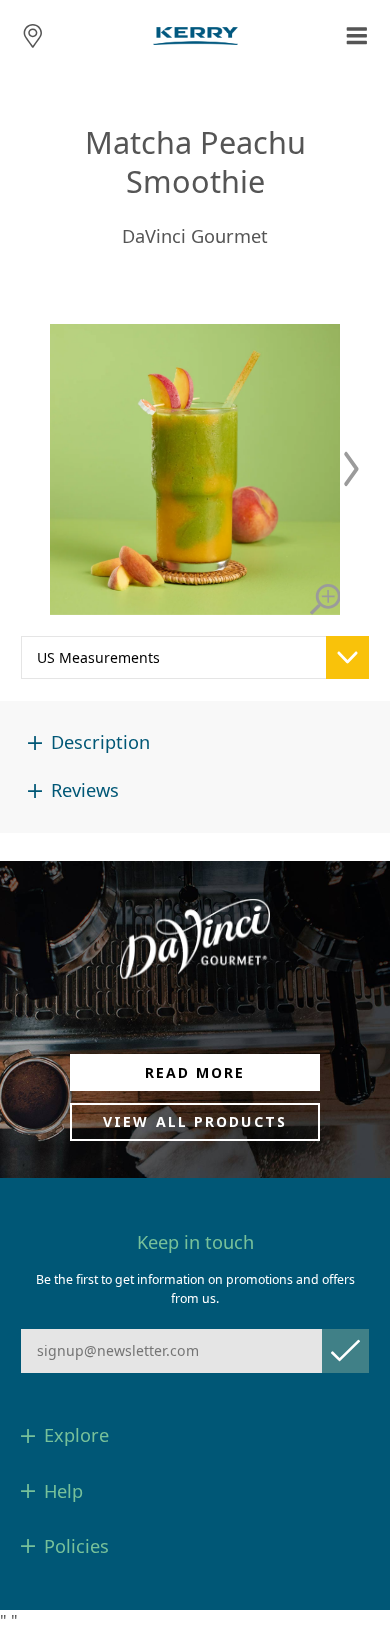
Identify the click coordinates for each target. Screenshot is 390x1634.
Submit (345, 1350)
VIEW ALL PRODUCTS (195, 1121)
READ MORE (195, 1072)
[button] (351, 469)
